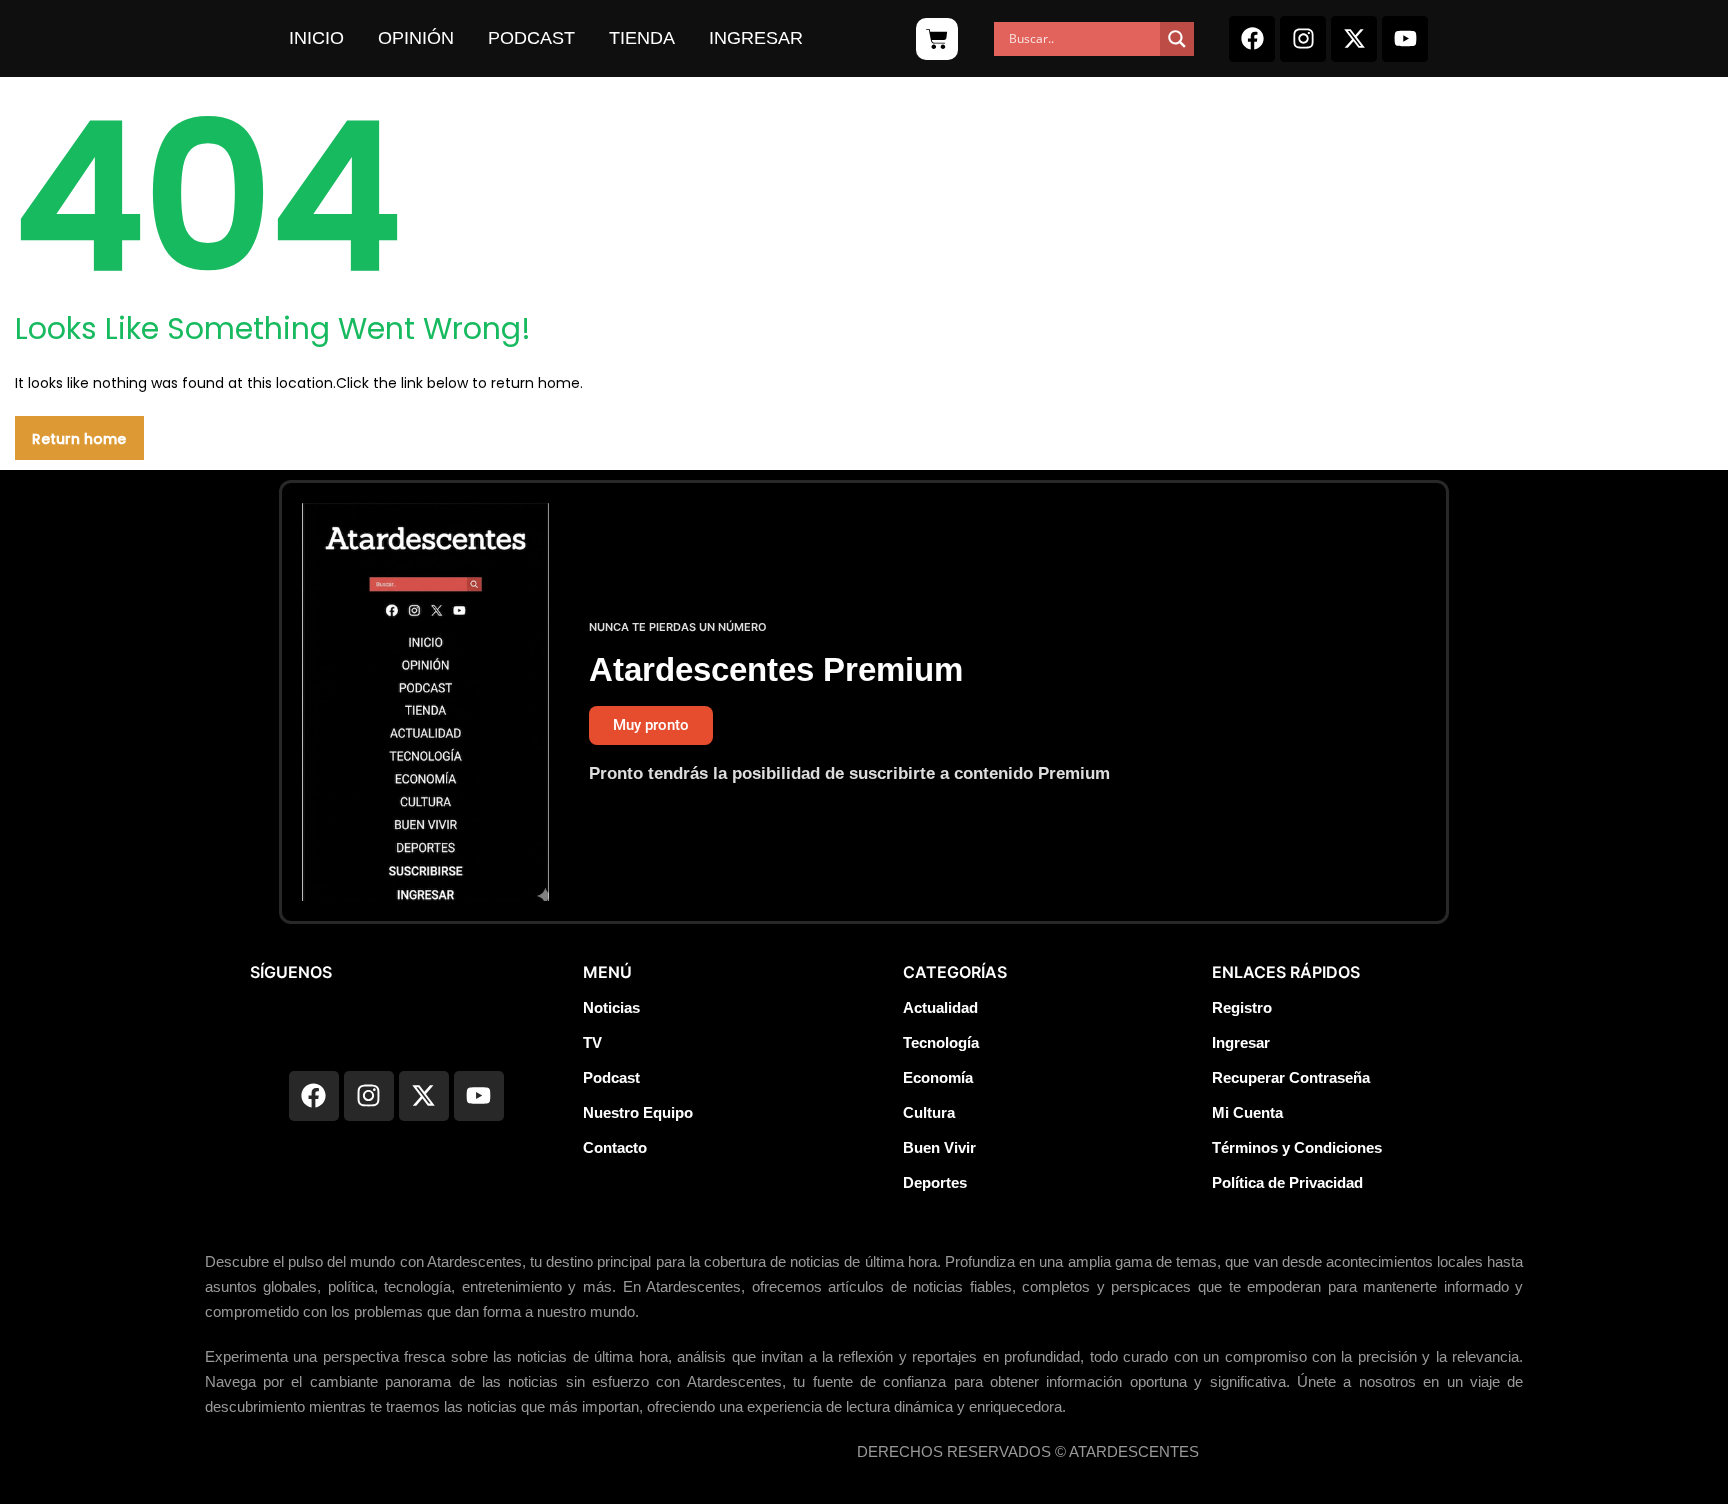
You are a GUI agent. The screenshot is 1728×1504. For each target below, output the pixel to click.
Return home (79, 439)
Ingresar (756, 38)
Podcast (531, 38)
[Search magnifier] (1177, 39)
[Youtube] (1405, 39)
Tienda (642, 38)
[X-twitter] (1354, 39)
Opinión (416, 38)
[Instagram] (1303, 39)
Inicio (316, 38)
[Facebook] (1252, 39)
